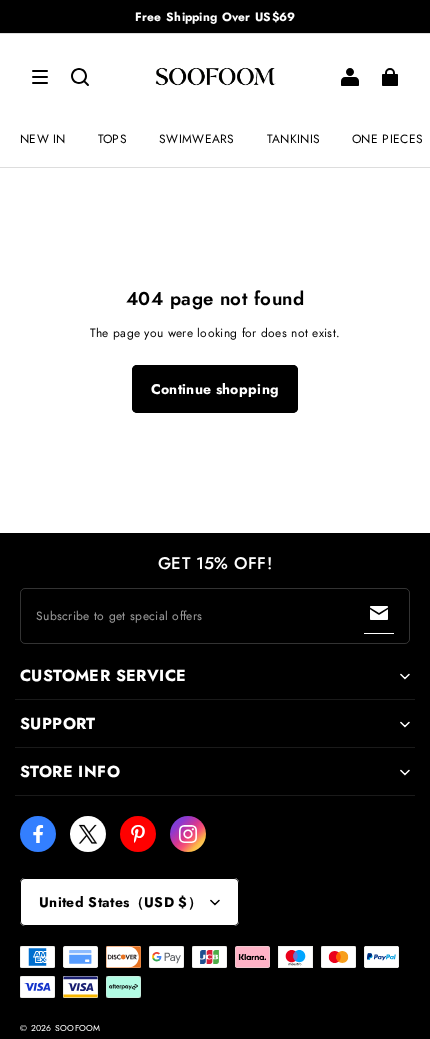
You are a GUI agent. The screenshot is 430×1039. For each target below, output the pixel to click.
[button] (40, 77)
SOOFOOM (78, 1028)
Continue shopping (215, 389)
